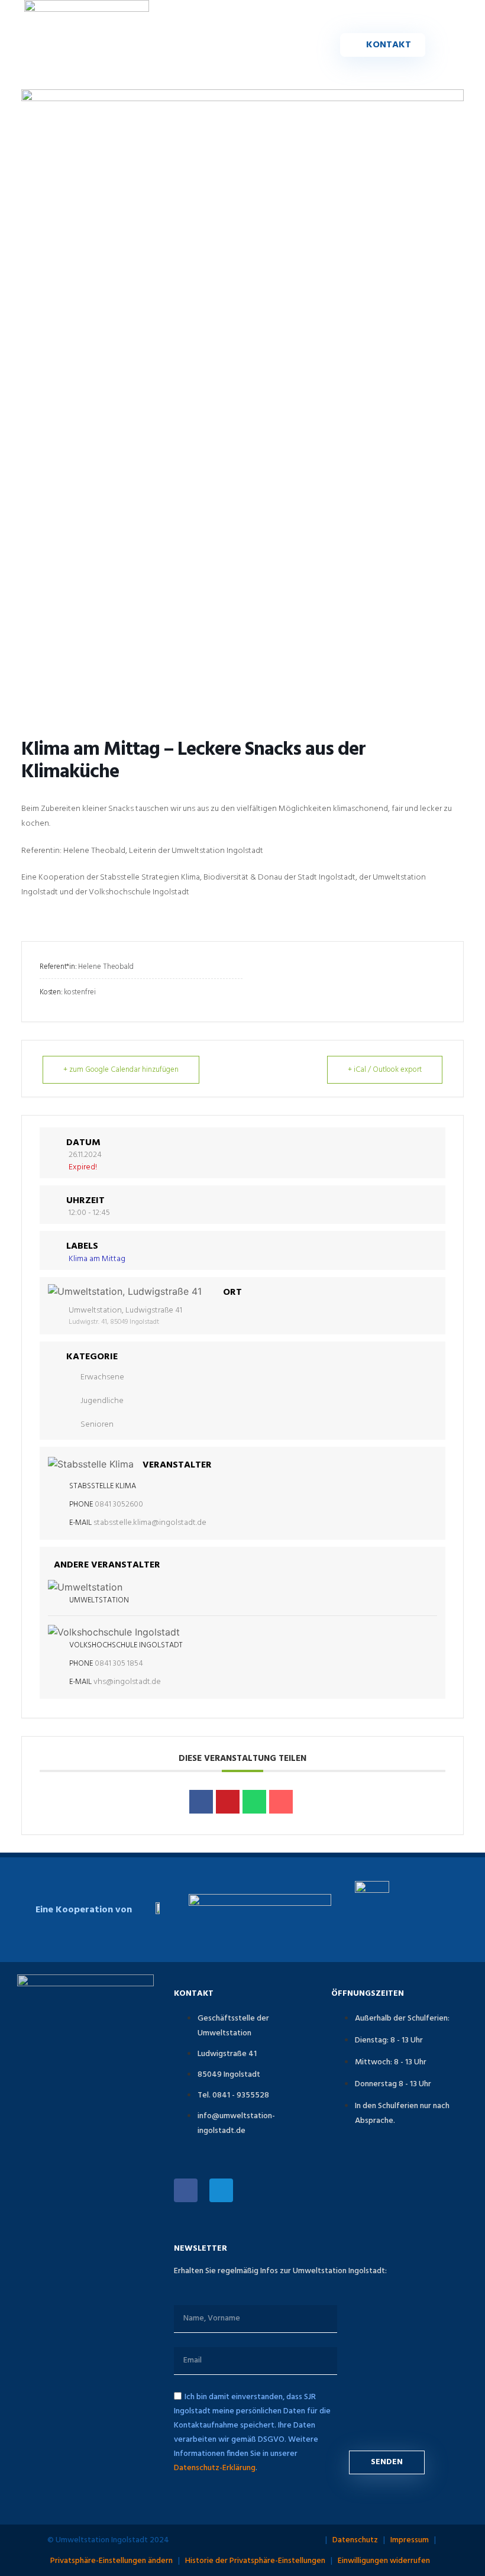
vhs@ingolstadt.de (127, 1682)
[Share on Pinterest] (228, 1802)
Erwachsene (102, 1377)
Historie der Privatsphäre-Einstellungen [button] (255, 2561)
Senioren (97, 1425)
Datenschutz (355, 2540)
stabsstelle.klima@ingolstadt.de (150, 1523)
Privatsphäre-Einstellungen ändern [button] (111, 2561)
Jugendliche (102, 1401)
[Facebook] (186, 2190)
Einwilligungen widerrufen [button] (384, 2561)
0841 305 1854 (119, 1664)
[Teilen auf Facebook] (201, 1802)
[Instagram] (221, 2190)
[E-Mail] (281, 1802)
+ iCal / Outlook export (385, 1070)
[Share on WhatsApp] (254, 1802)
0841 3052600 (119, 1504)
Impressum (410, 2540)
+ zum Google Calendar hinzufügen (121, 1070)
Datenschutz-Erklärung (215, 2468)
